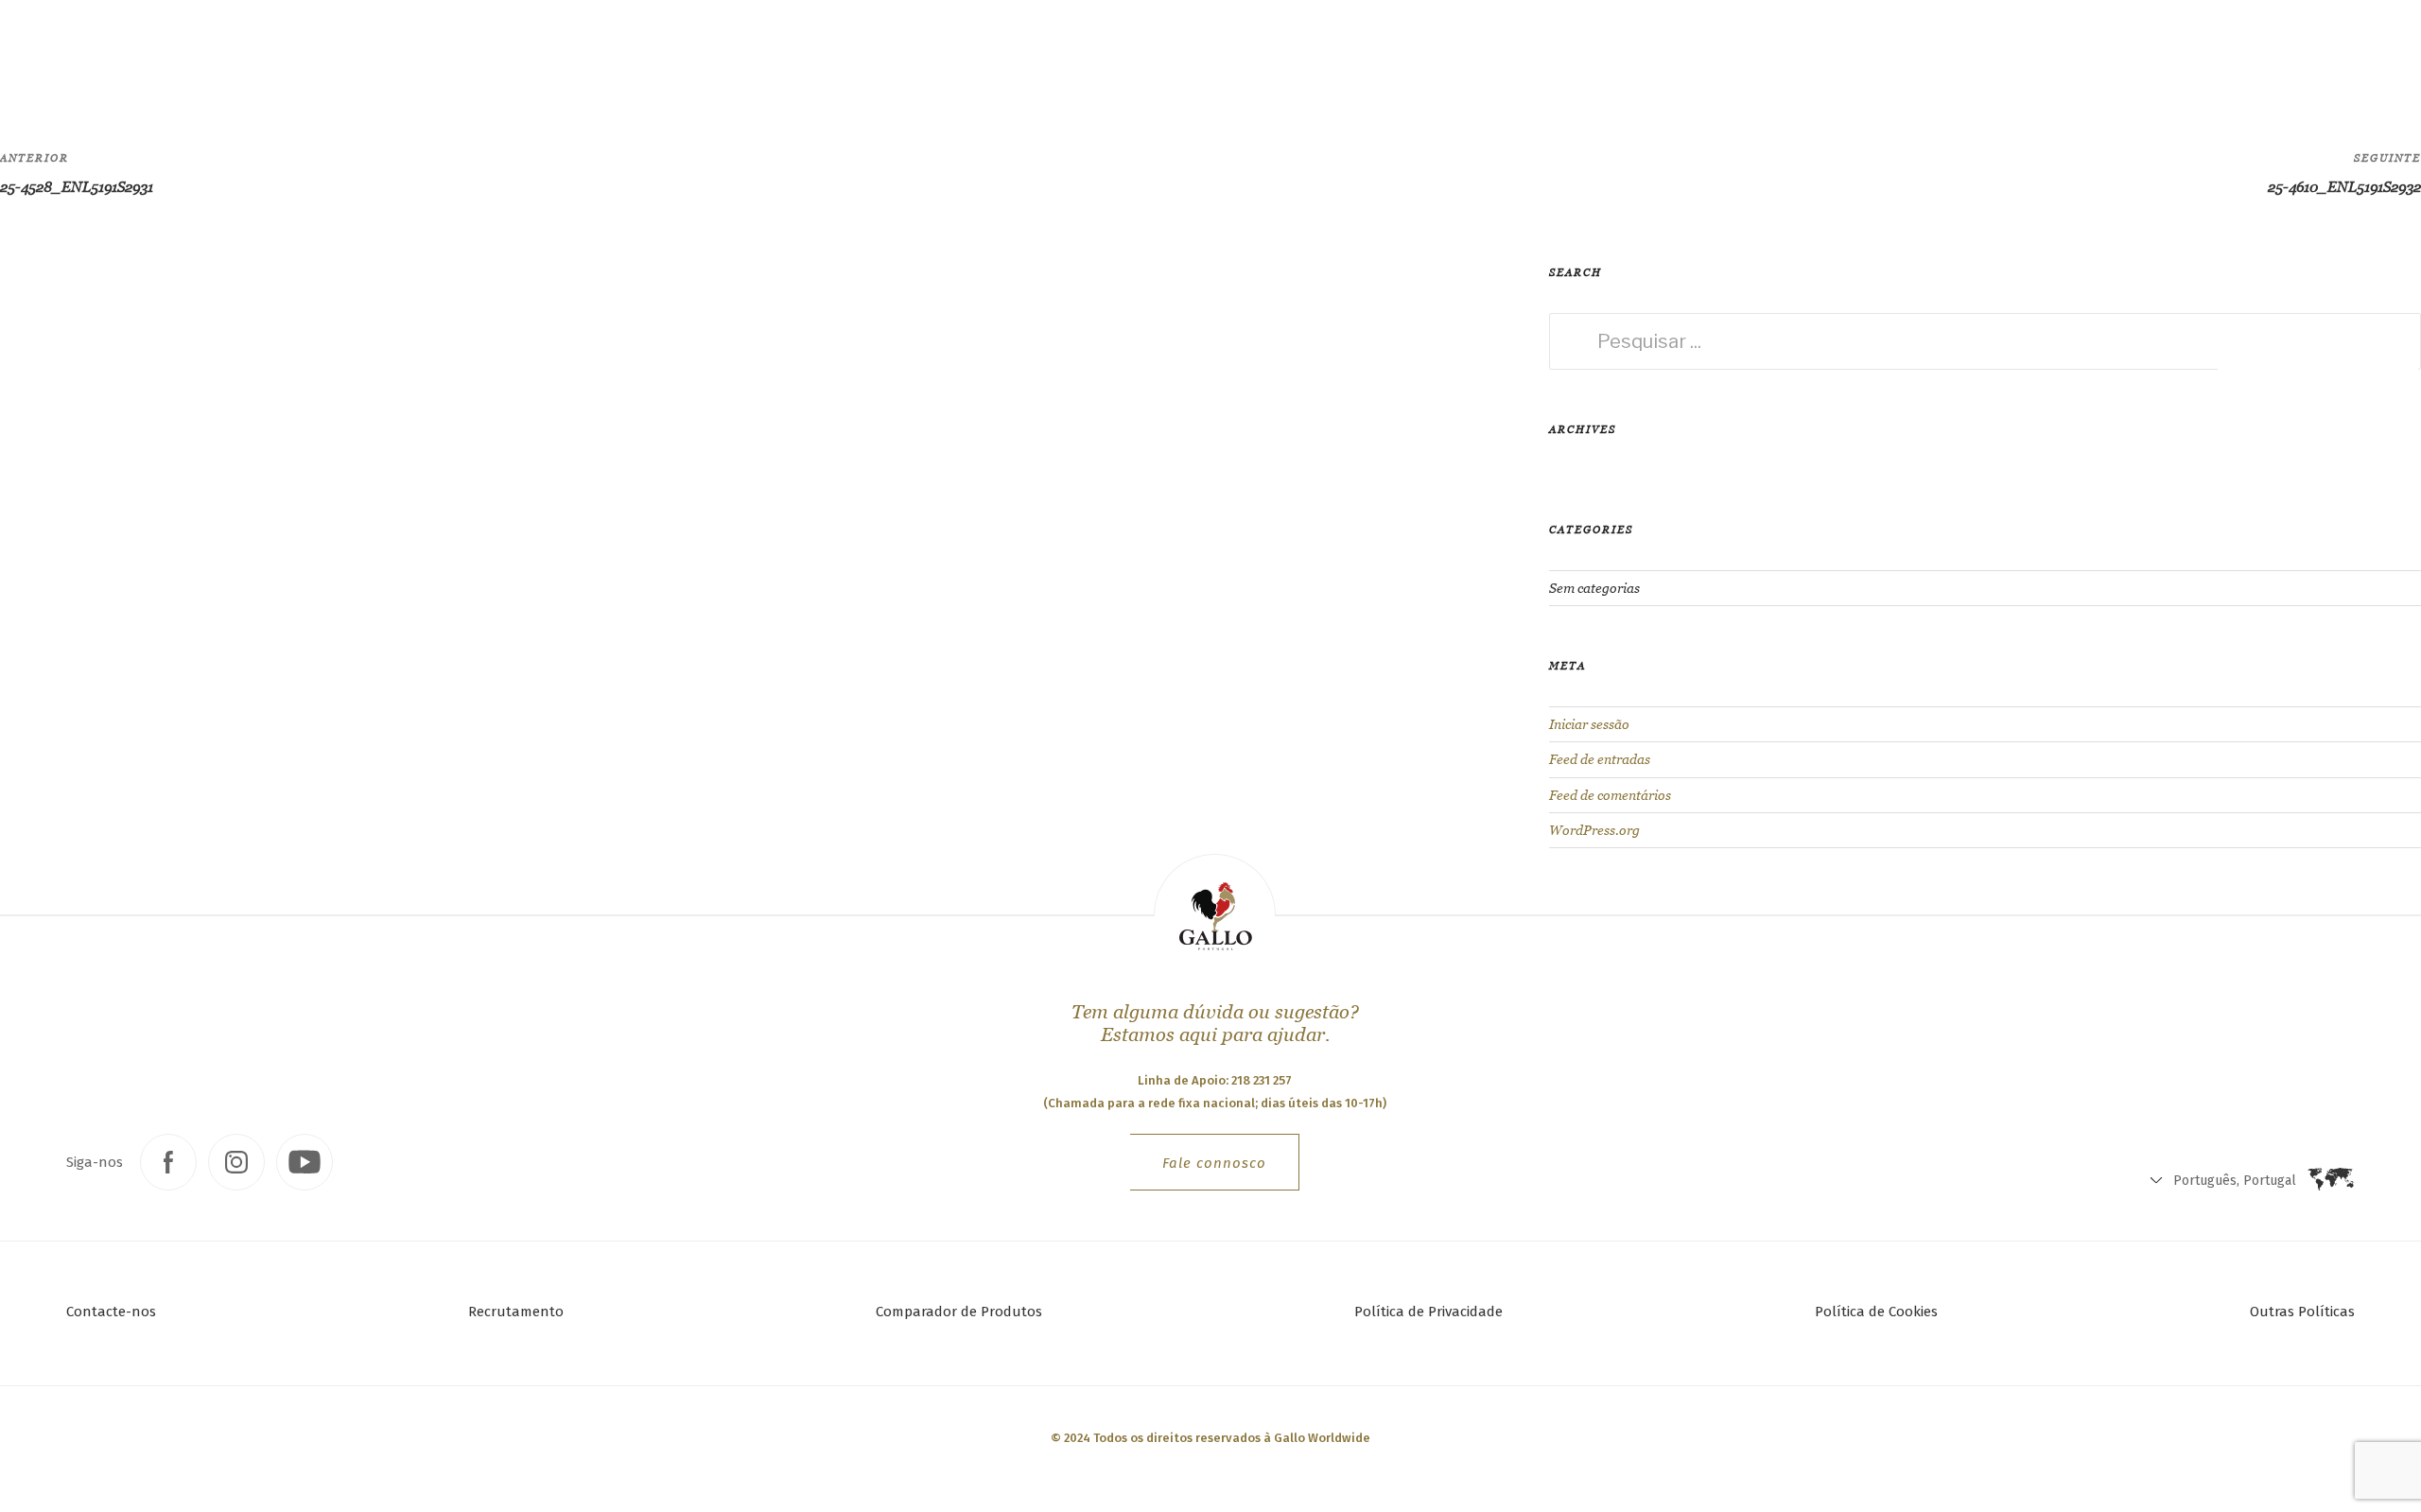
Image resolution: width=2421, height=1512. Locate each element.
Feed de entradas (1600, 759)
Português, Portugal (1958, 57)
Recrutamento (516, 1312)
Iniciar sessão (1589, 724)
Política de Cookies (1876, 1312)
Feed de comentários (1610, 795)
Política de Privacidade (1428, 1312)
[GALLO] (53, 53)
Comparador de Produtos (959, 1312)
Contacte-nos (111, 1312)
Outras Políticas (2302, 1312)
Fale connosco (1214, 1163)
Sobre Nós (491, 52)
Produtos (265, 52)
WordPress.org (1594, 830)
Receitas (387, 52)
